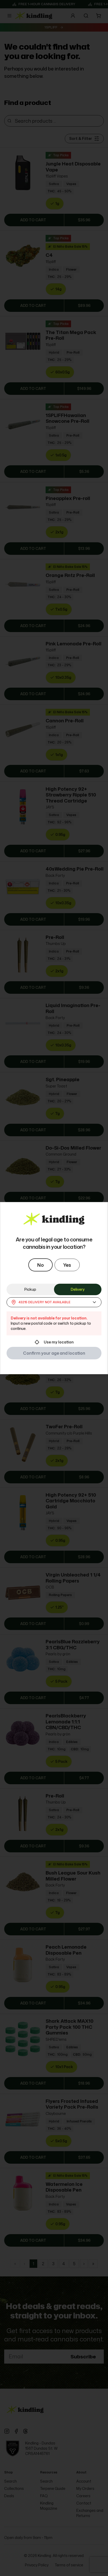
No (40, 1265)
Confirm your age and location (54, 1353)
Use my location (59, 1342)
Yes (67, 1265)
